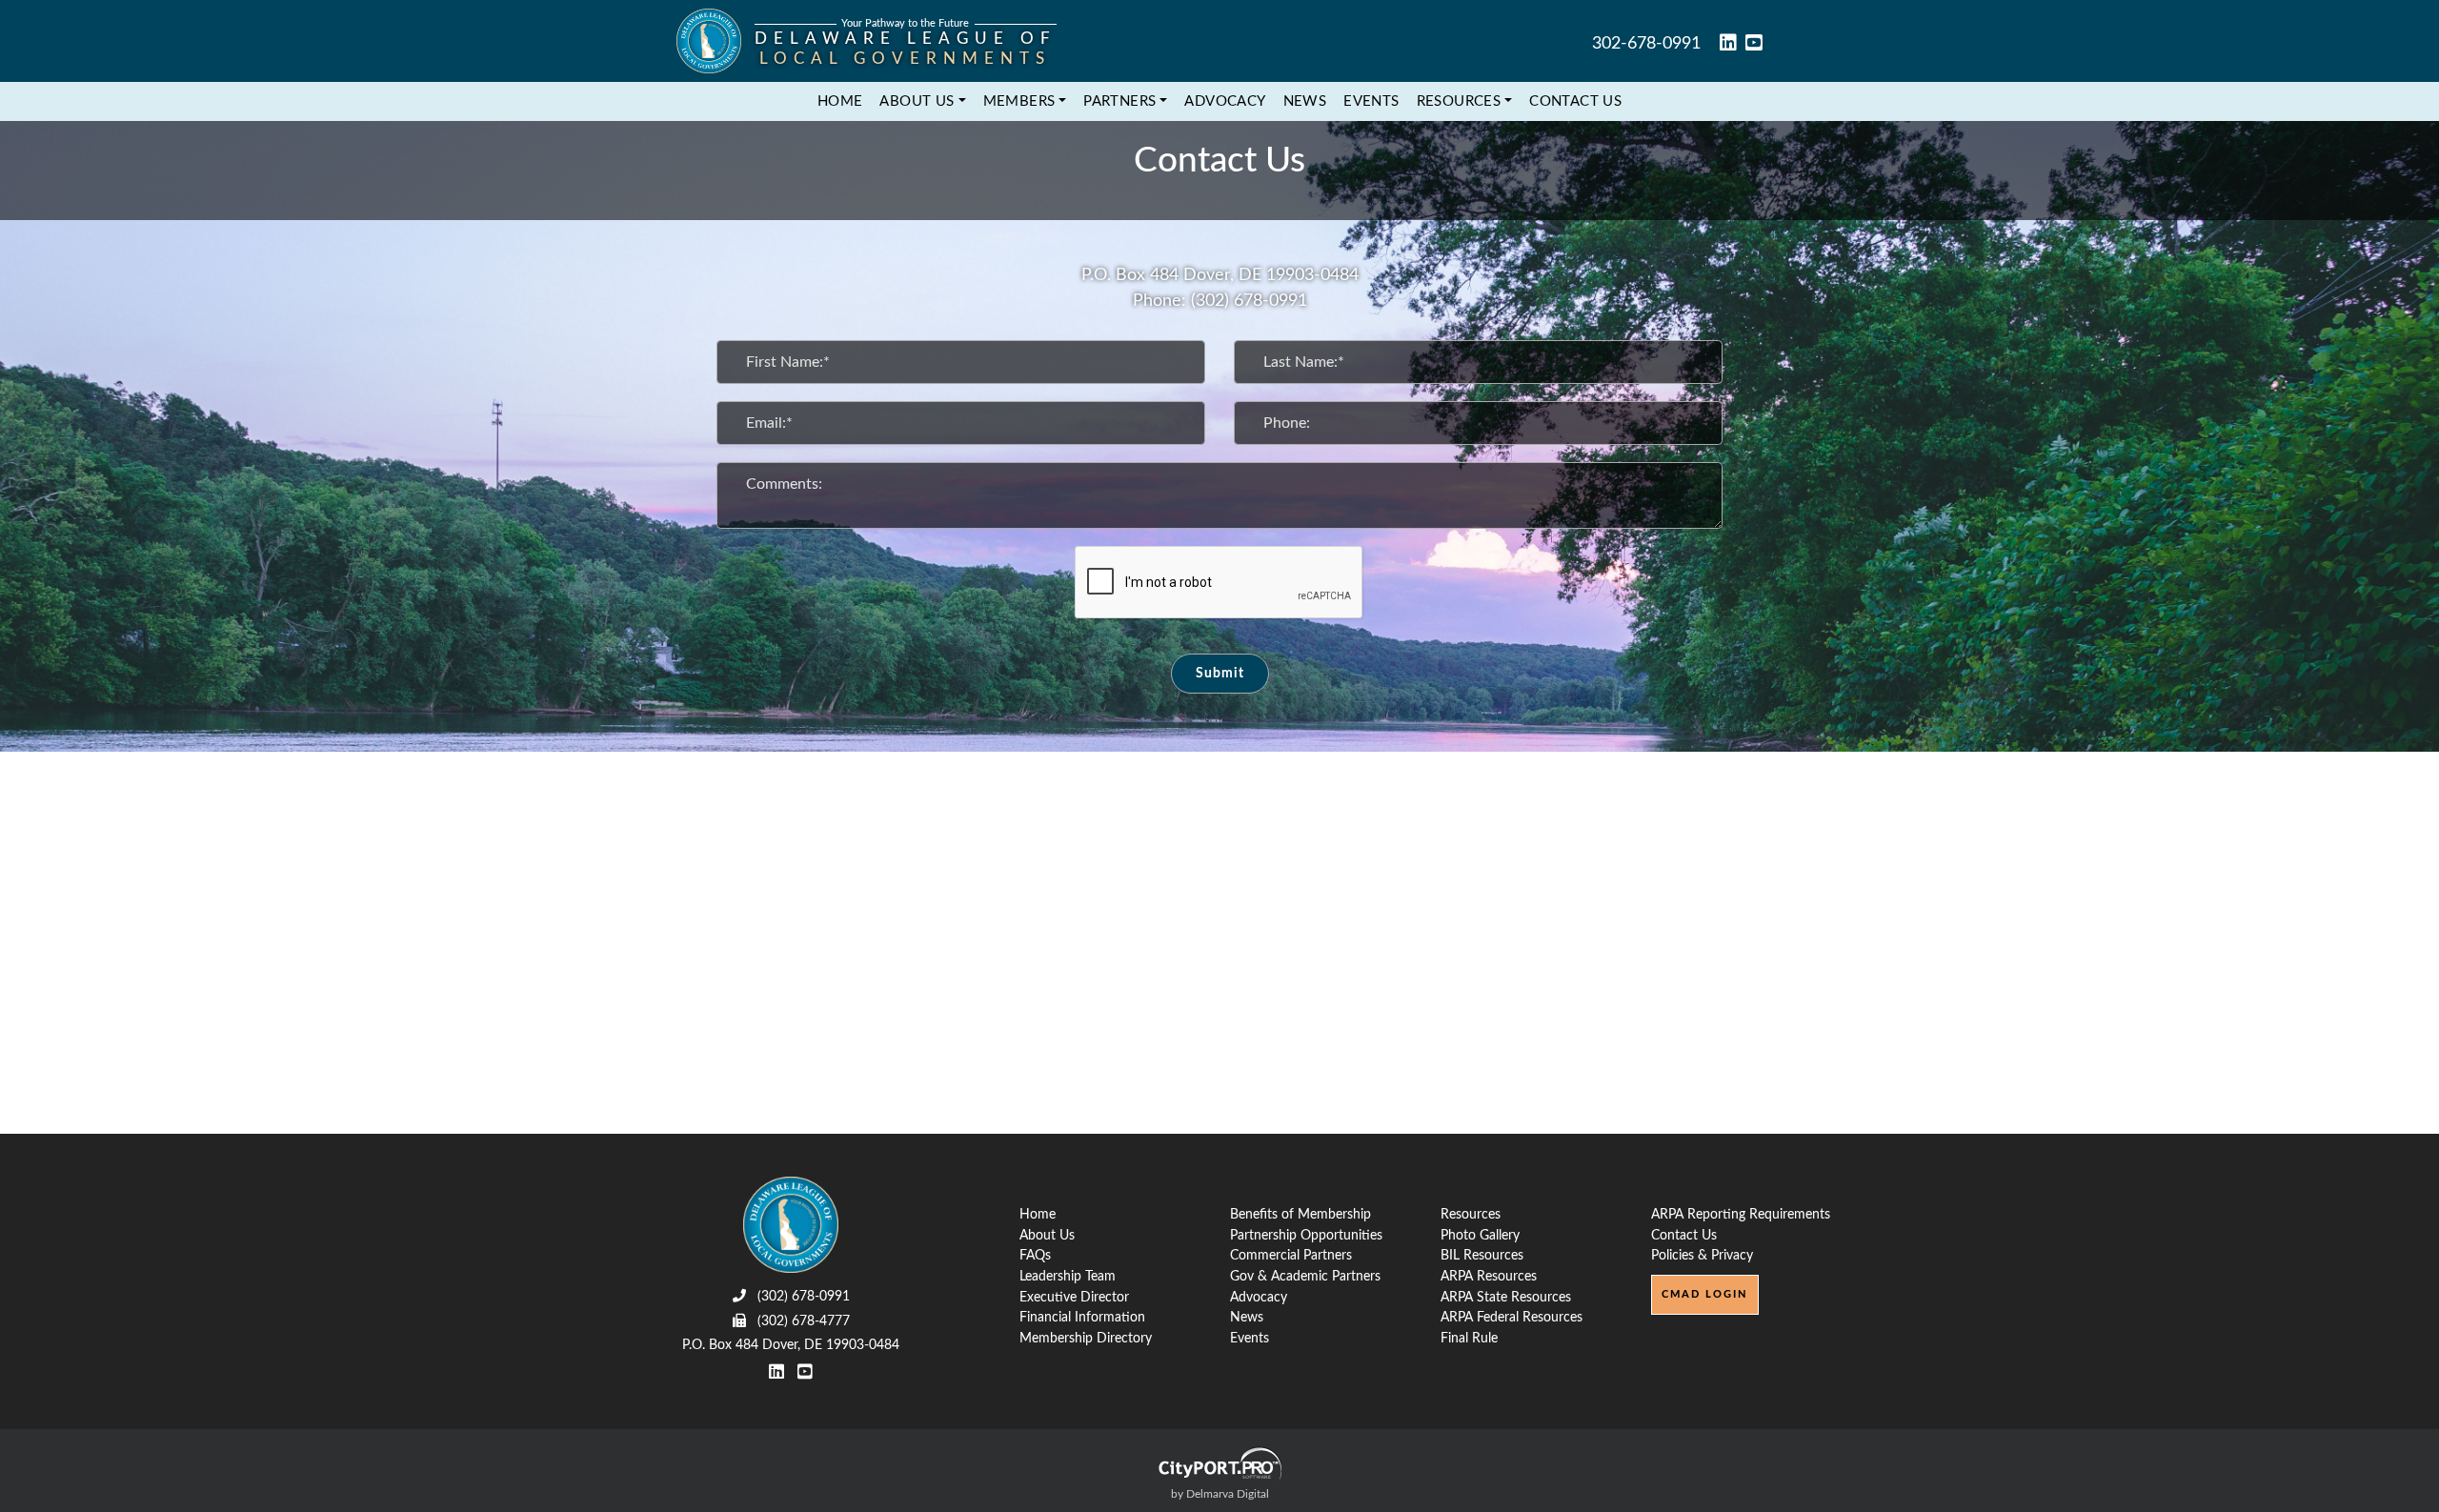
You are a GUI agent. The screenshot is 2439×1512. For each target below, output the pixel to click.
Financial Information (1082, 1317)
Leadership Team (1068, 1276)
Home (840, 101)
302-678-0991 (1646, 44)
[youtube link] (1754, 45)
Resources (1471, 1214)
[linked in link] (1728, 45)
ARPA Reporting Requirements (1741, 1214)
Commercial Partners (1291, 1255)
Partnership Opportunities (1306, 1235)
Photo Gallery (1480, 1235)
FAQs (1035, 1255)
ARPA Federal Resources (1512, 1317)
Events (1371, 101)
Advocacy (1225, 101)
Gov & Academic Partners (1305, 1276)
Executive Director (1074, 1297)
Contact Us (1575, 101)
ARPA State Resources (1506, 1297)
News (1305, 101)
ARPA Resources (1489, 1276)
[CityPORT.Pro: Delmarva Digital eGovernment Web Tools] (1219, 1463)
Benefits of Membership (1300, 1214)
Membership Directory (1086, 1338)
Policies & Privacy (1702, 1255)
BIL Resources (1482, 1255)
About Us (1047, 1235)
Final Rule (1469, 1338)
